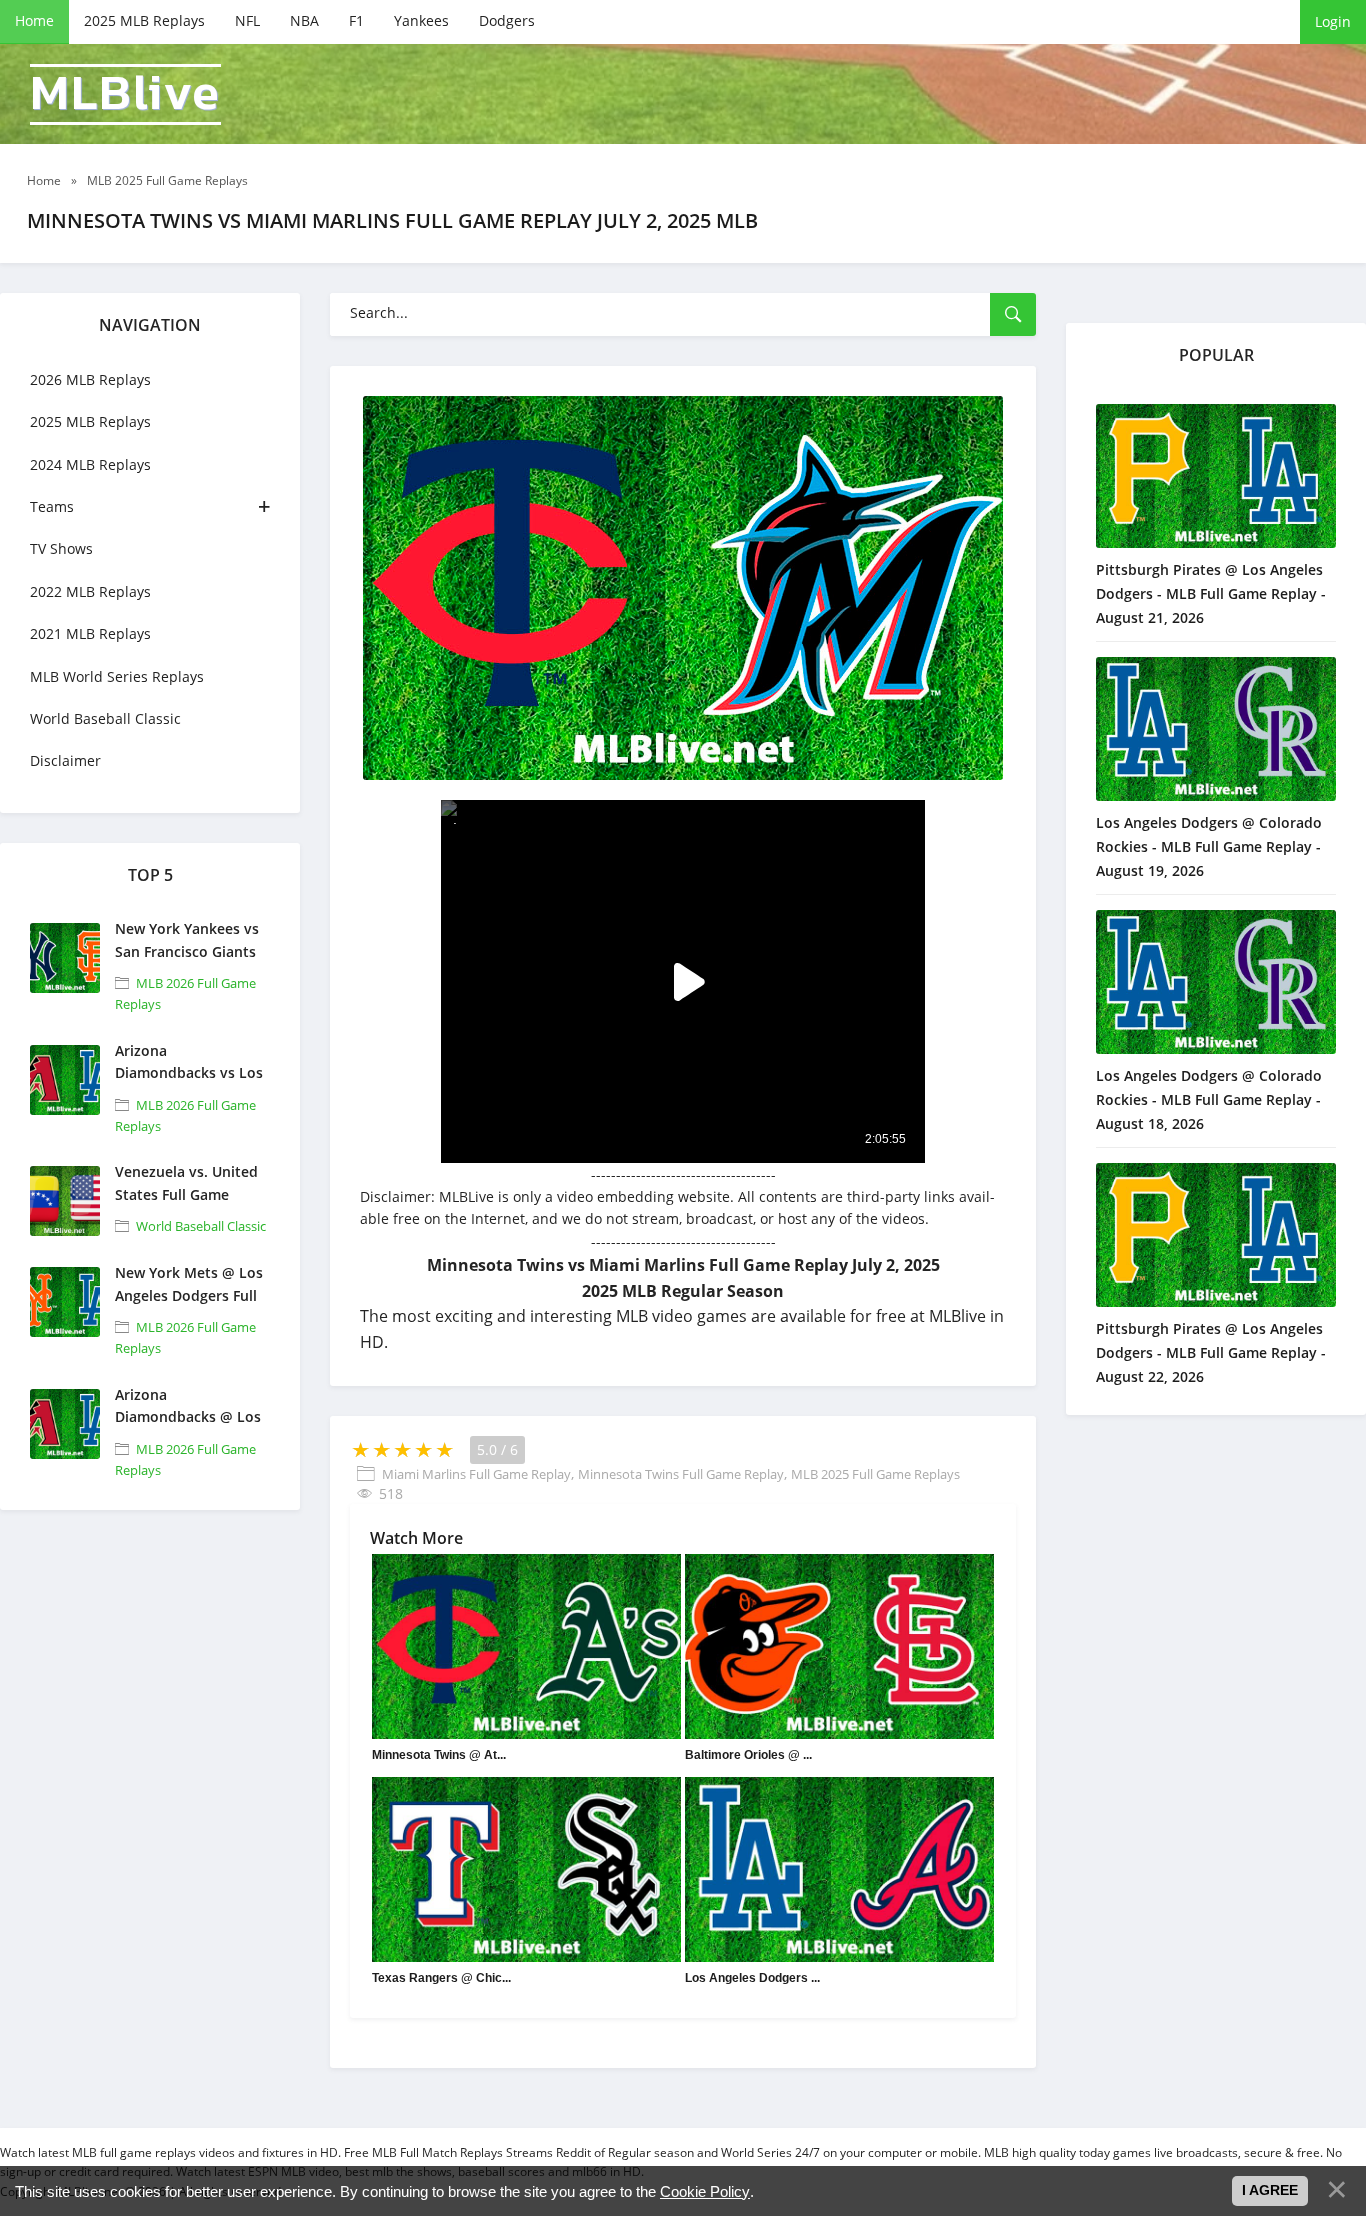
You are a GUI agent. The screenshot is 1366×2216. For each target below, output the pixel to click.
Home (34, 20)
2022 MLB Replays (90, 591)
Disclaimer (65, 760)
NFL (247, 20)
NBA (304, 20)
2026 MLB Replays (90, 379)
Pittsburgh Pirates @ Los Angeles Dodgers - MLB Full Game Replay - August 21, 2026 (1211, 593)
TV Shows (61, 548)
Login (1333, 21)
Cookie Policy (705, 2191)
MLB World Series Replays (117, 676)
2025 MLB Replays (144, 20)
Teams (52, 506)
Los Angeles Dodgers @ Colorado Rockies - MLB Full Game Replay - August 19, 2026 (1209, 846)
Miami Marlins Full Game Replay (476, 1474)
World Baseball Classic (105, 718)
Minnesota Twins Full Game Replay (681, 1474)
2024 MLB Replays (90, 464)
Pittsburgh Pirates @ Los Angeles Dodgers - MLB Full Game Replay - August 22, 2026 (1211, 1352)
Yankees (421, 20)
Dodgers (507, 20)
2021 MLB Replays (90, 633)
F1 (356, 20)
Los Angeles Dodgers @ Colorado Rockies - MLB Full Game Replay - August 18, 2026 (1209, 1099)
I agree (1270, 2190)
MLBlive (125, 94)
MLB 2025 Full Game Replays (875, 1474)
